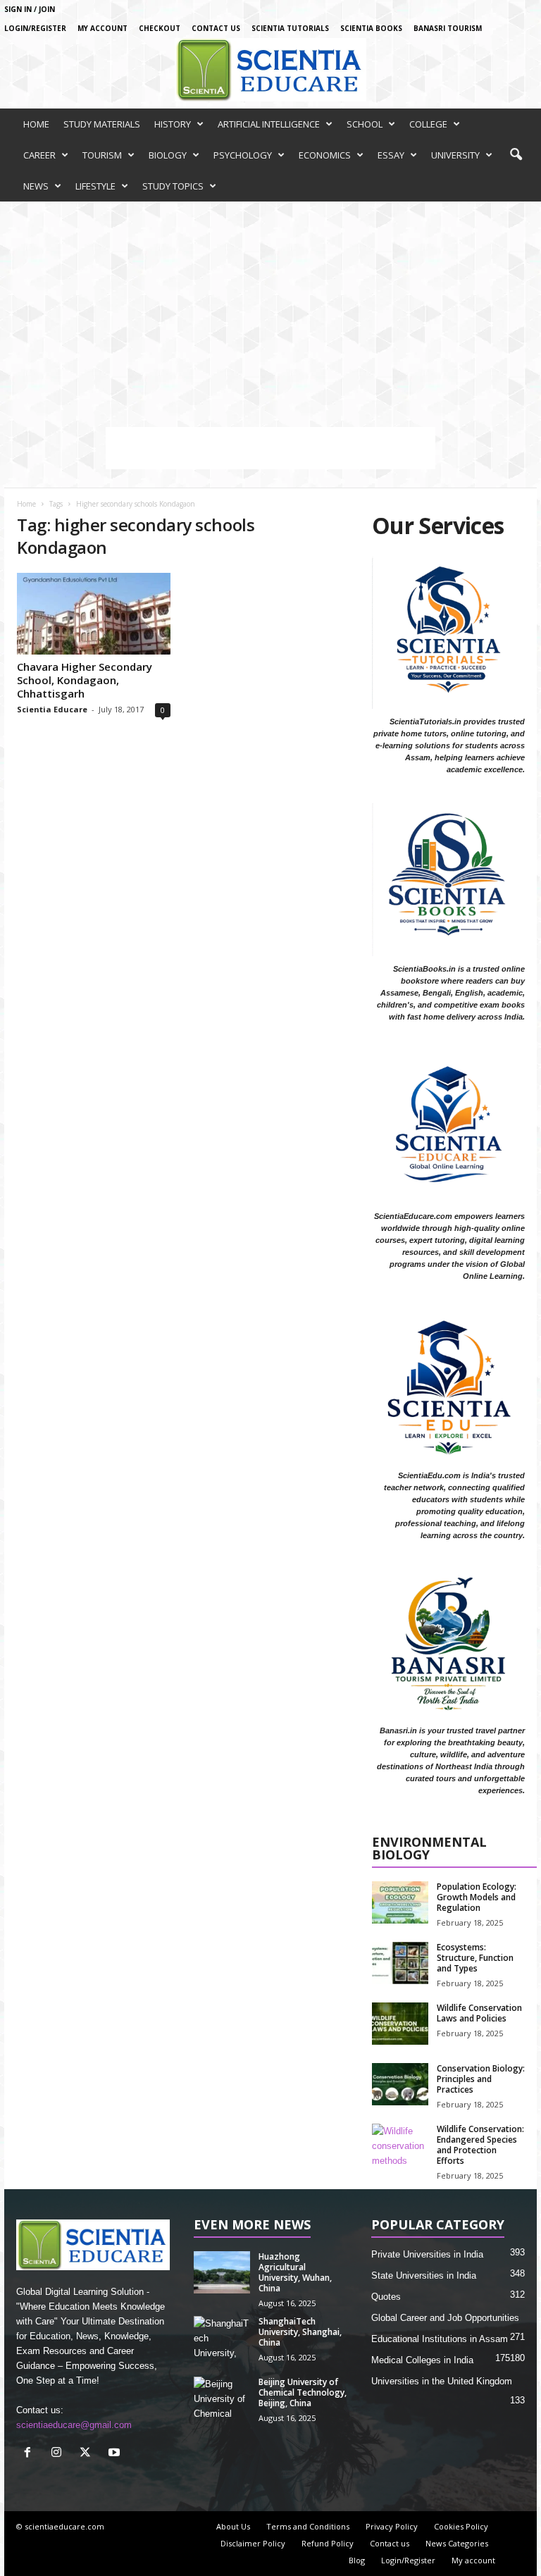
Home (26, 504)
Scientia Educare (52, 709)
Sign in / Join (30, 9)
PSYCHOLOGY (243, 155)
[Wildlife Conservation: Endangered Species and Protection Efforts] (400, 2145)
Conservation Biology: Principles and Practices (481, 2079)
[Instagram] (60, 2454)
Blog (357, 2560)
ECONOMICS (325, 155)
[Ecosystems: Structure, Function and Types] (400, 1963)
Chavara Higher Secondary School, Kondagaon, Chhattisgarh (85, 680)
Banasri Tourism (448, 28)
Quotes (386, 2297)
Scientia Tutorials (290, 28)
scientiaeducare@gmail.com (74, 2425)
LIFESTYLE (95, 186)
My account (102, 28)
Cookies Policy (461, 2526)
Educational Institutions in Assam (440, 2339)
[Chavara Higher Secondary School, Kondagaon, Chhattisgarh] (94, 614)
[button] (516, 155)
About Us (233, 2526)
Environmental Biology (429, 1849)
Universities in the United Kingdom (442, 2381)
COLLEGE (428, 124)
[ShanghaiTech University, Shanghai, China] (222, 2337)
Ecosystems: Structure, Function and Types (475, 1958)
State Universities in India (424, 2275)
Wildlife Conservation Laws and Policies (479, 2013)
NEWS (36, 186)
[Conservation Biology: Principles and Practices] (400, 2084)
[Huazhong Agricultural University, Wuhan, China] (222, 2272)
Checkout (160, 28)
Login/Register (35, 28)
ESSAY (391, 155)
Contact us (216, 28)
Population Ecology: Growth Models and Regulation (477, 1897)
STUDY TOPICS (173, 186)
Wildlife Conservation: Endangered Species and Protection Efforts (480, 2145)
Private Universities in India (427, 2254)
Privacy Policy (392, 2526)
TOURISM (102, 155)
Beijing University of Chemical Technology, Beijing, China (303, 2392)
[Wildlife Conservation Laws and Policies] (400, 2024)
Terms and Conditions (308, 2526)
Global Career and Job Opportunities (445, 2318)
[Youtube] (116, 2454)
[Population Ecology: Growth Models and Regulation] (400, 1902)
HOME (36, 124)
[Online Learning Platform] (270, 70)
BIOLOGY (168, 155)
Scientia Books (371, 28)
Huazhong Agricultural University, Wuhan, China (295, 2272)
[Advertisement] (270, 307)
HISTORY (173, 124)
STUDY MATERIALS (102, 124)
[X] (88, 2454)
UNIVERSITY (455, 155)
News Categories (457, 2543)
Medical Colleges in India (422, 2360)
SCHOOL (365, 124)
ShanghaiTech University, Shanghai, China (300, 2332)
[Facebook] (31, 2454)
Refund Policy (328, 2543)
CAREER (39, 155)
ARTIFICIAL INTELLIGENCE (269, 124)
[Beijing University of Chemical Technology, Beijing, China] (222, 2398)
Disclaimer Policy (253, 2543)
